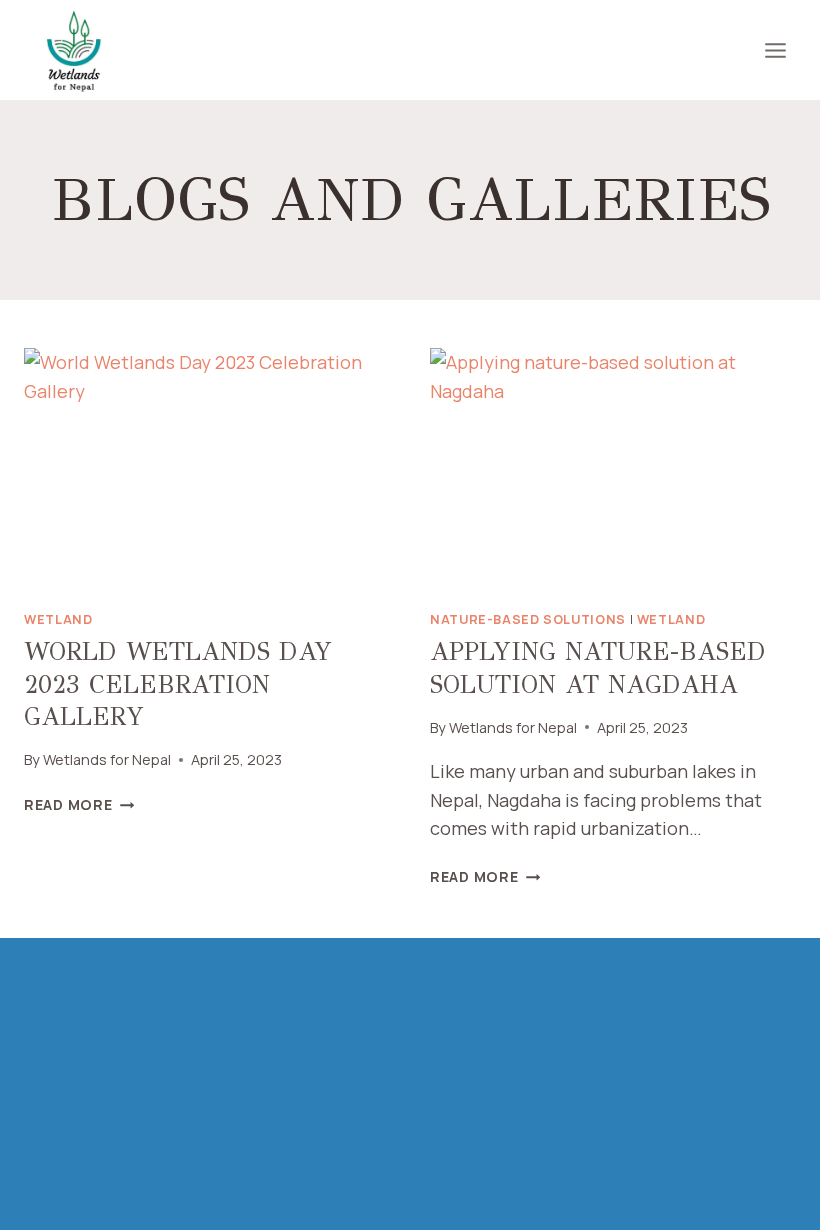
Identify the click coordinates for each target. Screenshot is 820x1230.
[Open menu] (775, 50)
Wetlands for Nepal (107, 759)
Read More (79, 804)
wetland (58, 619)
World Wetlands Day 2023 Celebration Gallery (178, 684)
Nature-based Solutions (528, 619)
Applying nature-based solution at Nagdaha (598, 668)
